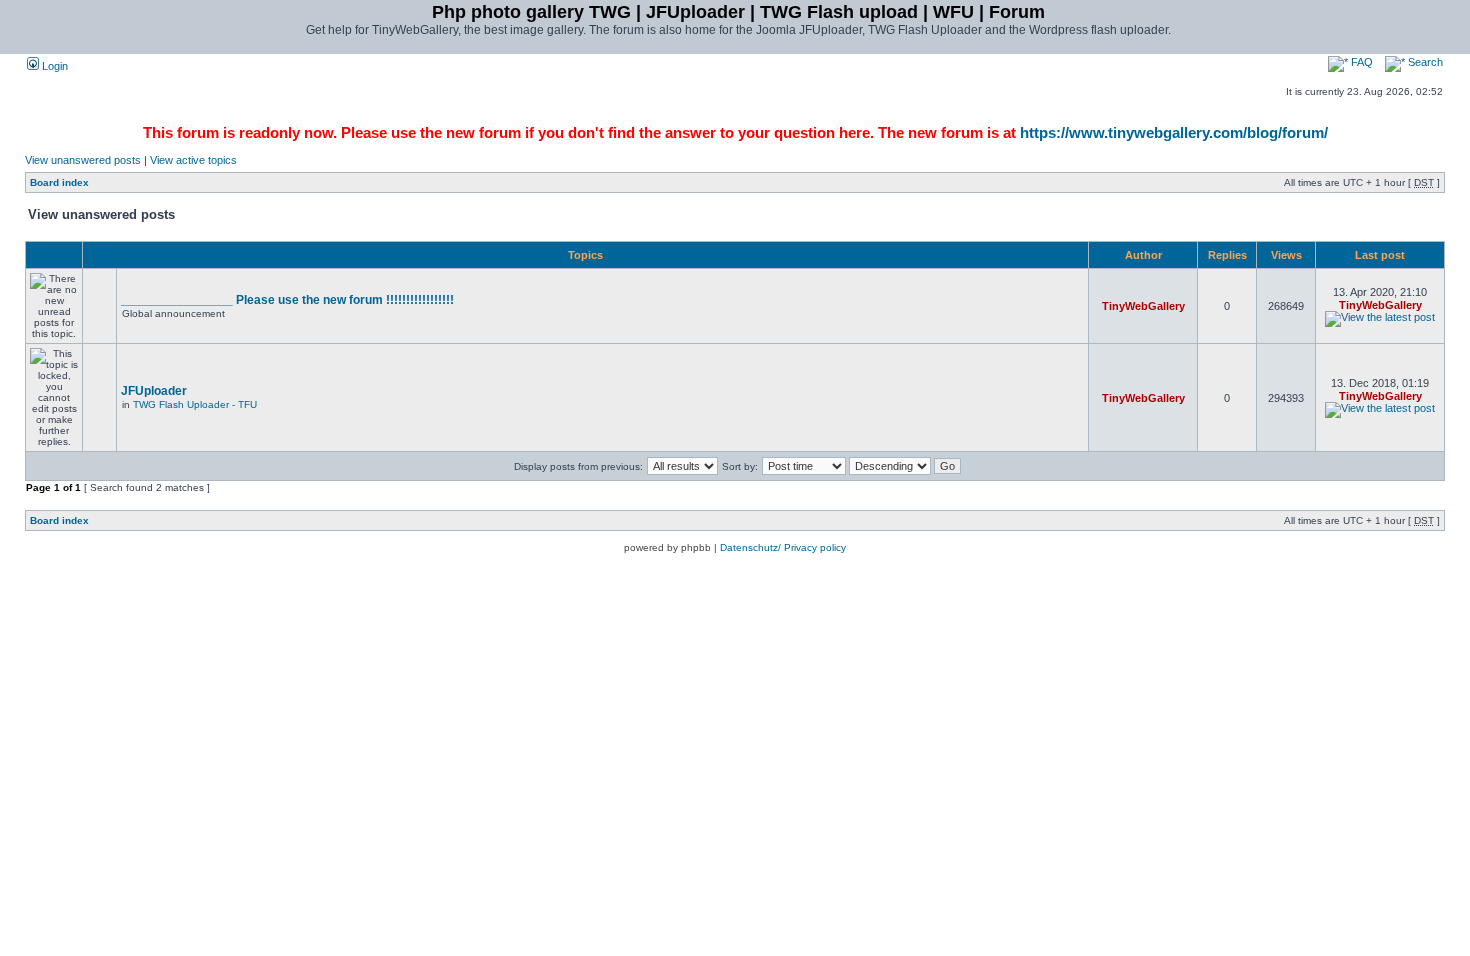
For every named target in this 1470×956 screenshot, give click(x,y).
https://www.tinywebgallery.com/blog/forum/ (1174, 132)
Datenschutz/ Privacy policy (783, 547)
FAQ (1360, 62)
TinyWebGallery (1143, 306)
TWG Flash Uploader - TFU (195, 404)
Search (1424, 62)
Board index (59, 182)
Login (53, 66)
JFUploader (154, 391)
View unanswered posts (83, 160)
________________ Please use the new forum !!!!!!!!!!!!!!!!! (287, 300)
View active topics (193, 160)
